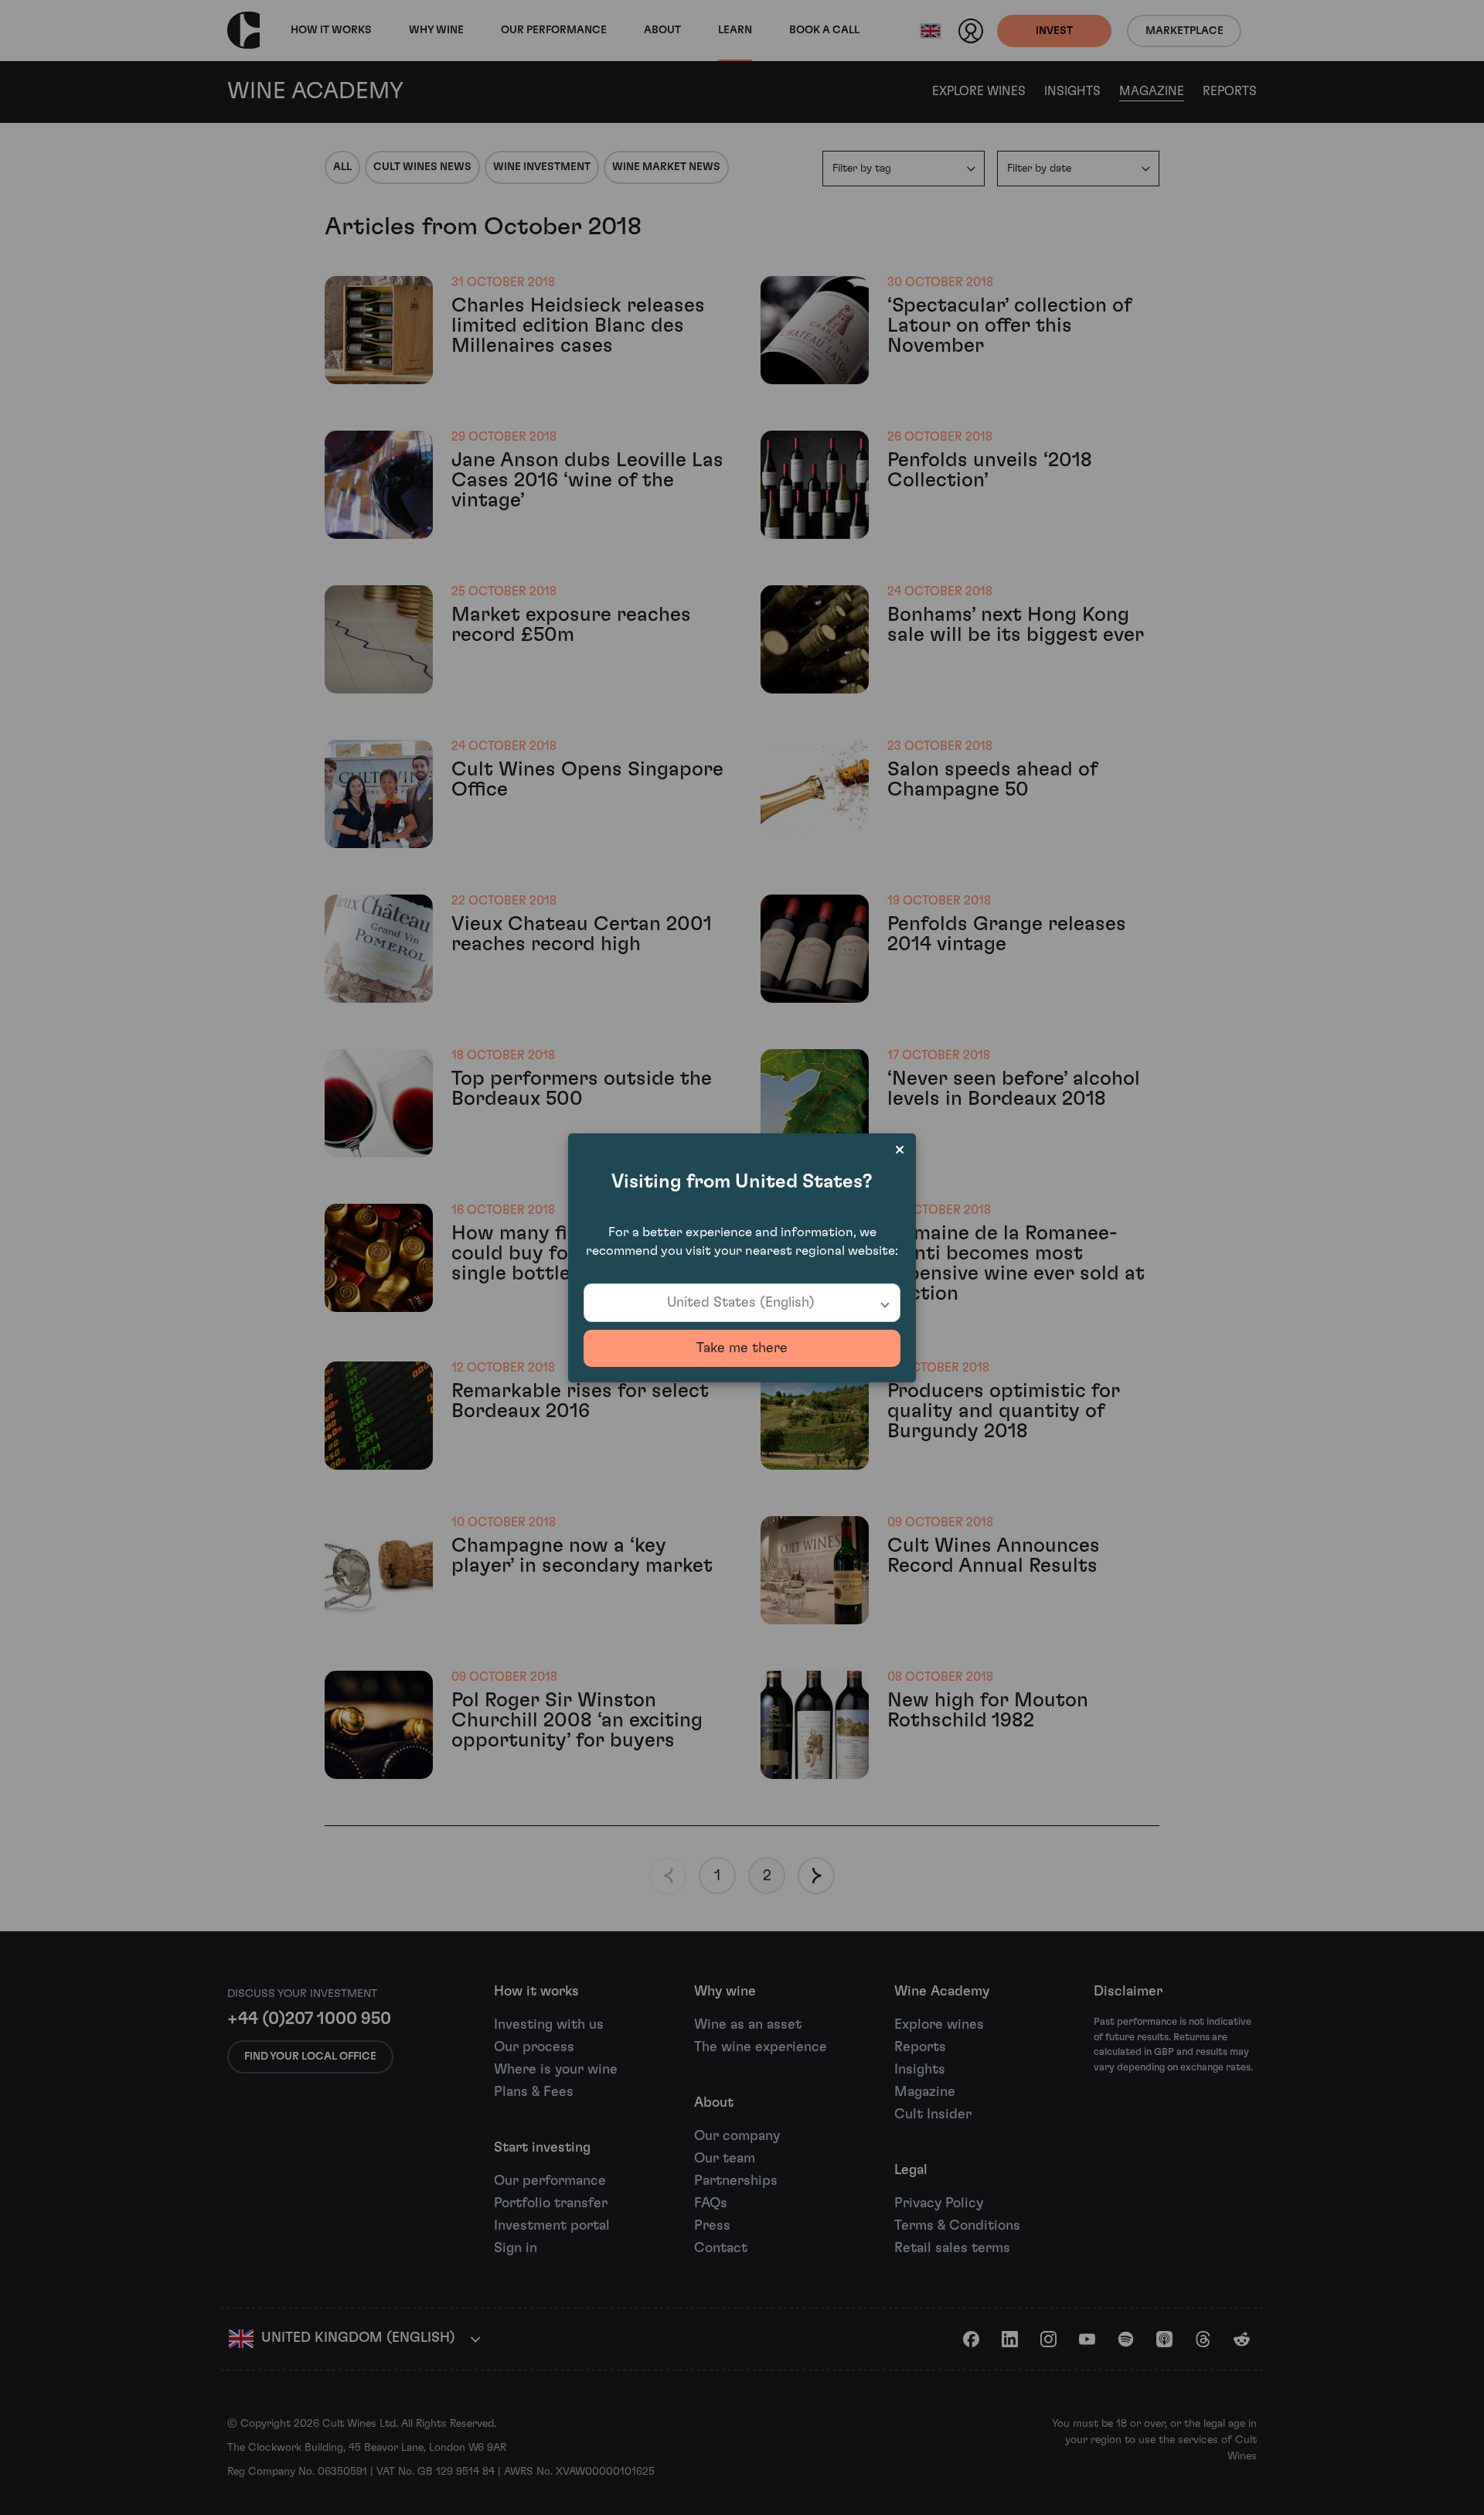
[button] (742, 1303)
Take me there (742, 1348)
